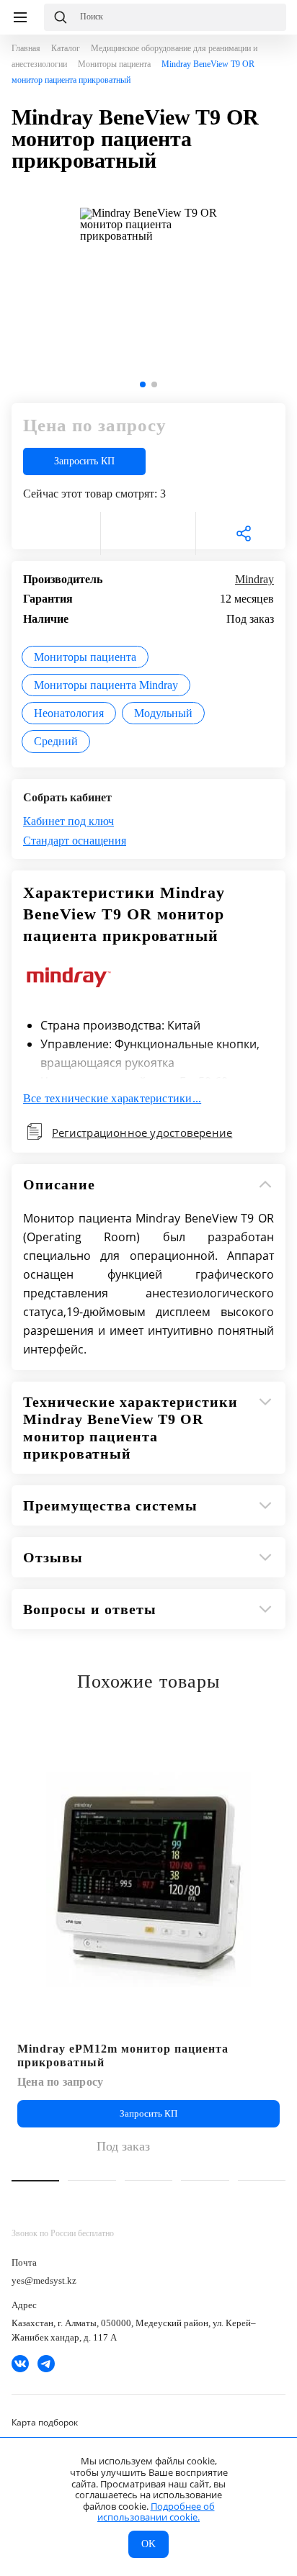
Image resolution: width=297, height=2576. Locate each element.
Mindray (254, 579)
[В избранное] (53, 533)
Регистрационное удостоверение (142, 1132)
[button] (143, 384)
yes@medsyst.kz (44, 2280)
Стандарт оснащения (75, 841)
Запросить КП (84, 461)
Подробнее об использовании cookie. (156, 2512)
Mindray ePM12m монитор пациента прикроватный (123, 2055)
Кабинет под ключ (68, 821)
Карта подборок (45, 2422)
